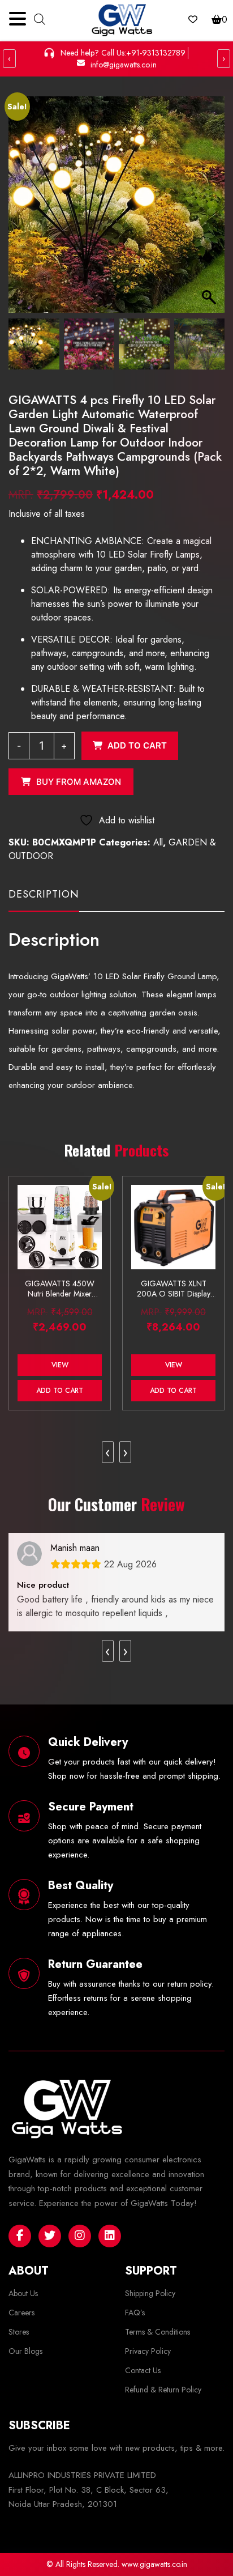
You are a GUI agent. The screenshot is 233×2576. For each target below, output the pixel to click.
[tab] (44, 899)
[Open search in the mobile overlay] (40, 18)
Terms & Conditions (158, 2332)
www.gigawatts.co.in (154, 2564)
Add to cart (137, 745)
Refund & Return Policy (163, 2390)
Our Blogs (25, 2351)
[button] (210, 210)
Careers (21, 2313)
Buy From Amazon (79, 782)
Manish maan (75, 1548)
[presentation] (108, 1452)
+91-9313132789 (156, 53)
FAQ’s (135, 2313)
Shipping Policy (150, 2293)
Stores (19, 2332)
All (158, 842)
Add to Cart (60, 1391)
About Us (23, 2293)
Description (44, 894)
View (60, 1365)
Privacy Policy (148, 2351)
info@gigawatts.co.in (124, 65)
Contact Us (143, 2370)
